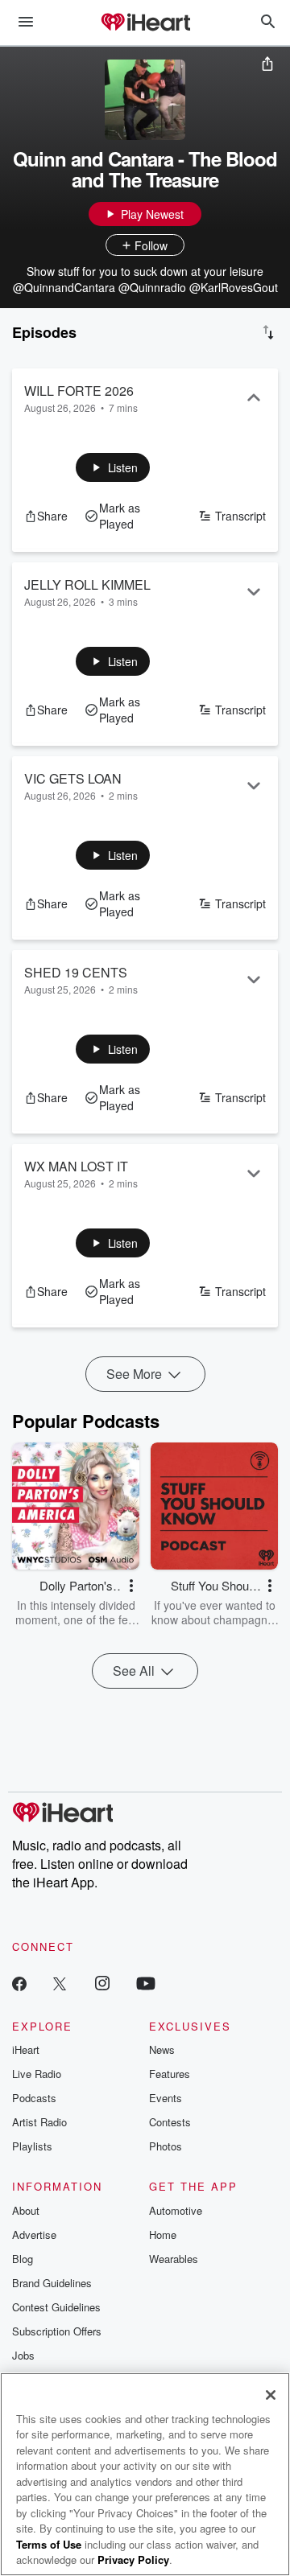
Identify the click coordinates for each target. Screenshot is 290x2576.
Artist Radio (39, 2122)
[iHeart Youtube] (146, 1983)
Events (166, 2098)
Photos (166, 2146)
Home (163, 2234)
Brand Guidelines (52, 2283)
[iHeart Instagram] (102, 1983)
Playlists (32, 2146)
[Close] (271, 2395)
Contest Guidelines (56, 2307)
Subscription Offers (57, 2331)
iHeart (26, 2049)
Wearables (174, 2259)
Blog (23, 2259)
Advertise (34, 2234)
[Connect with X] (60, 1983)
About (26, 2210)
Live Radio (37, 2074)
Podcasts (34, 2098)
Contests (170, 2122)
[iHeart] (145, 23)
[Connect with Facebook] (19, 1983)
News (162, 2049)
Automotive (176, 2210)
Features (170, 2074)
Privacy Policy (133, 2560)
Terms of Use (49, 2544)
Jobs (23, 2355)
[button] (113, 467)
